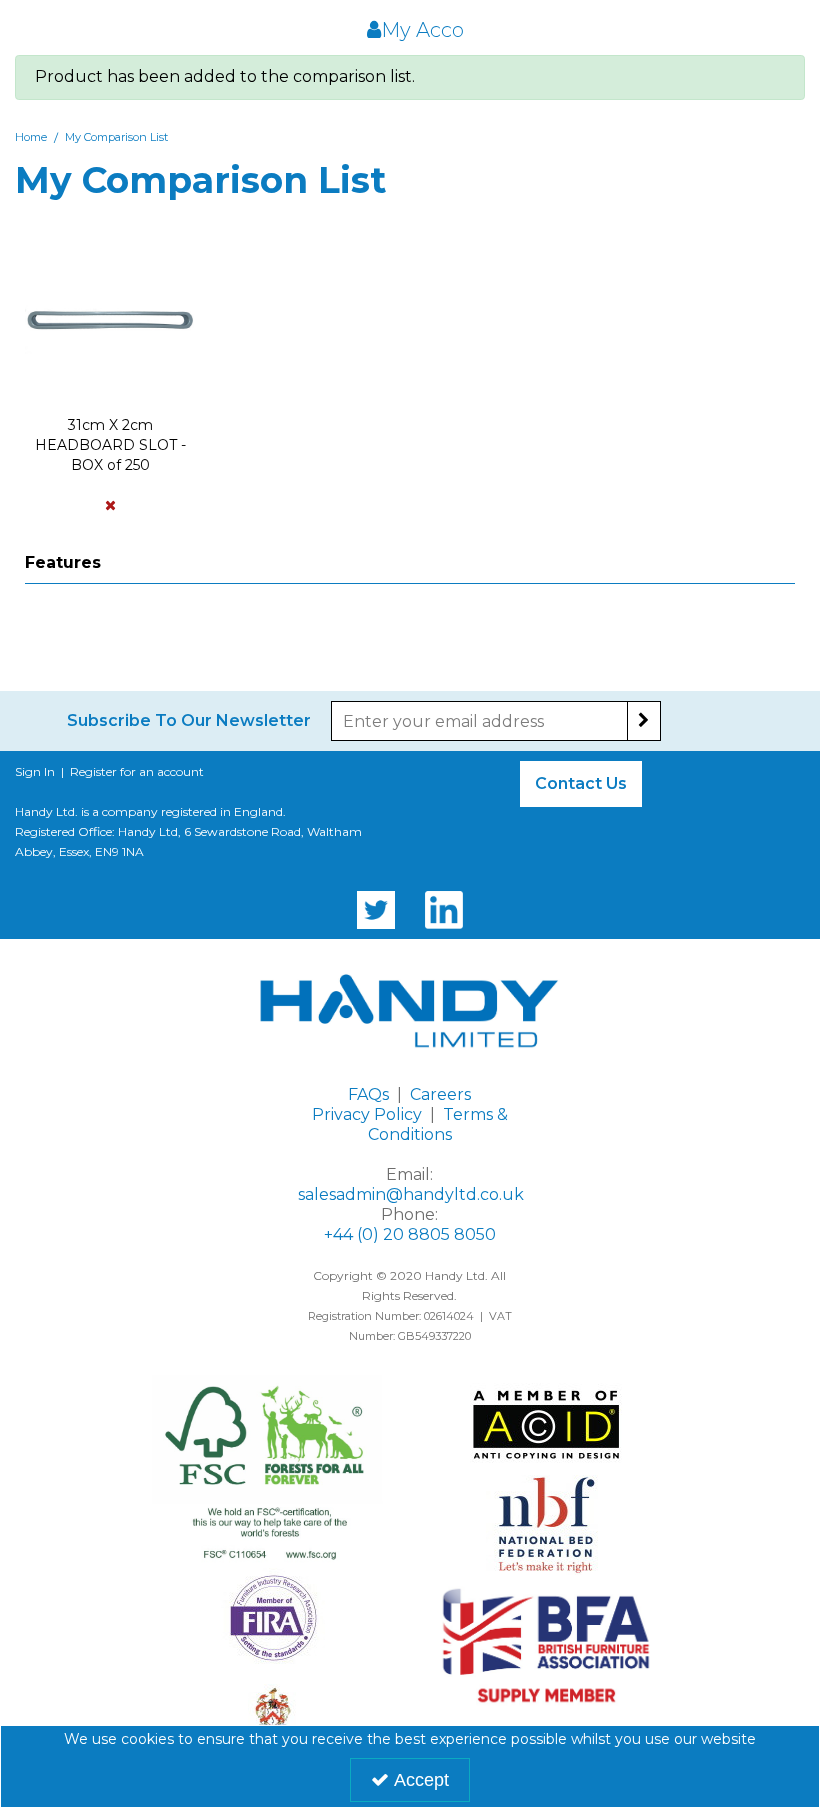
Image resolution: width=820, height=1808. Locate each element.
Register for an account (137, 771)
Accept (421, 1780)
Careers (440, 1094)
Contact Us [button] (581, 783)
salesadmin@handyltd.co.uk (411, 1194)
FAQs (368, 1094)
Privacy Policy (367, 1114)
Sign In (35, 771)
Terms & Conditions (438, 1124)
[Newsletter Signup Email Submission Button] (644, 721)
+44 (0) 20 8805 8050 (410, 1234)
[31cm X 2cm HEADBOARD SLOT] (110, 320)
